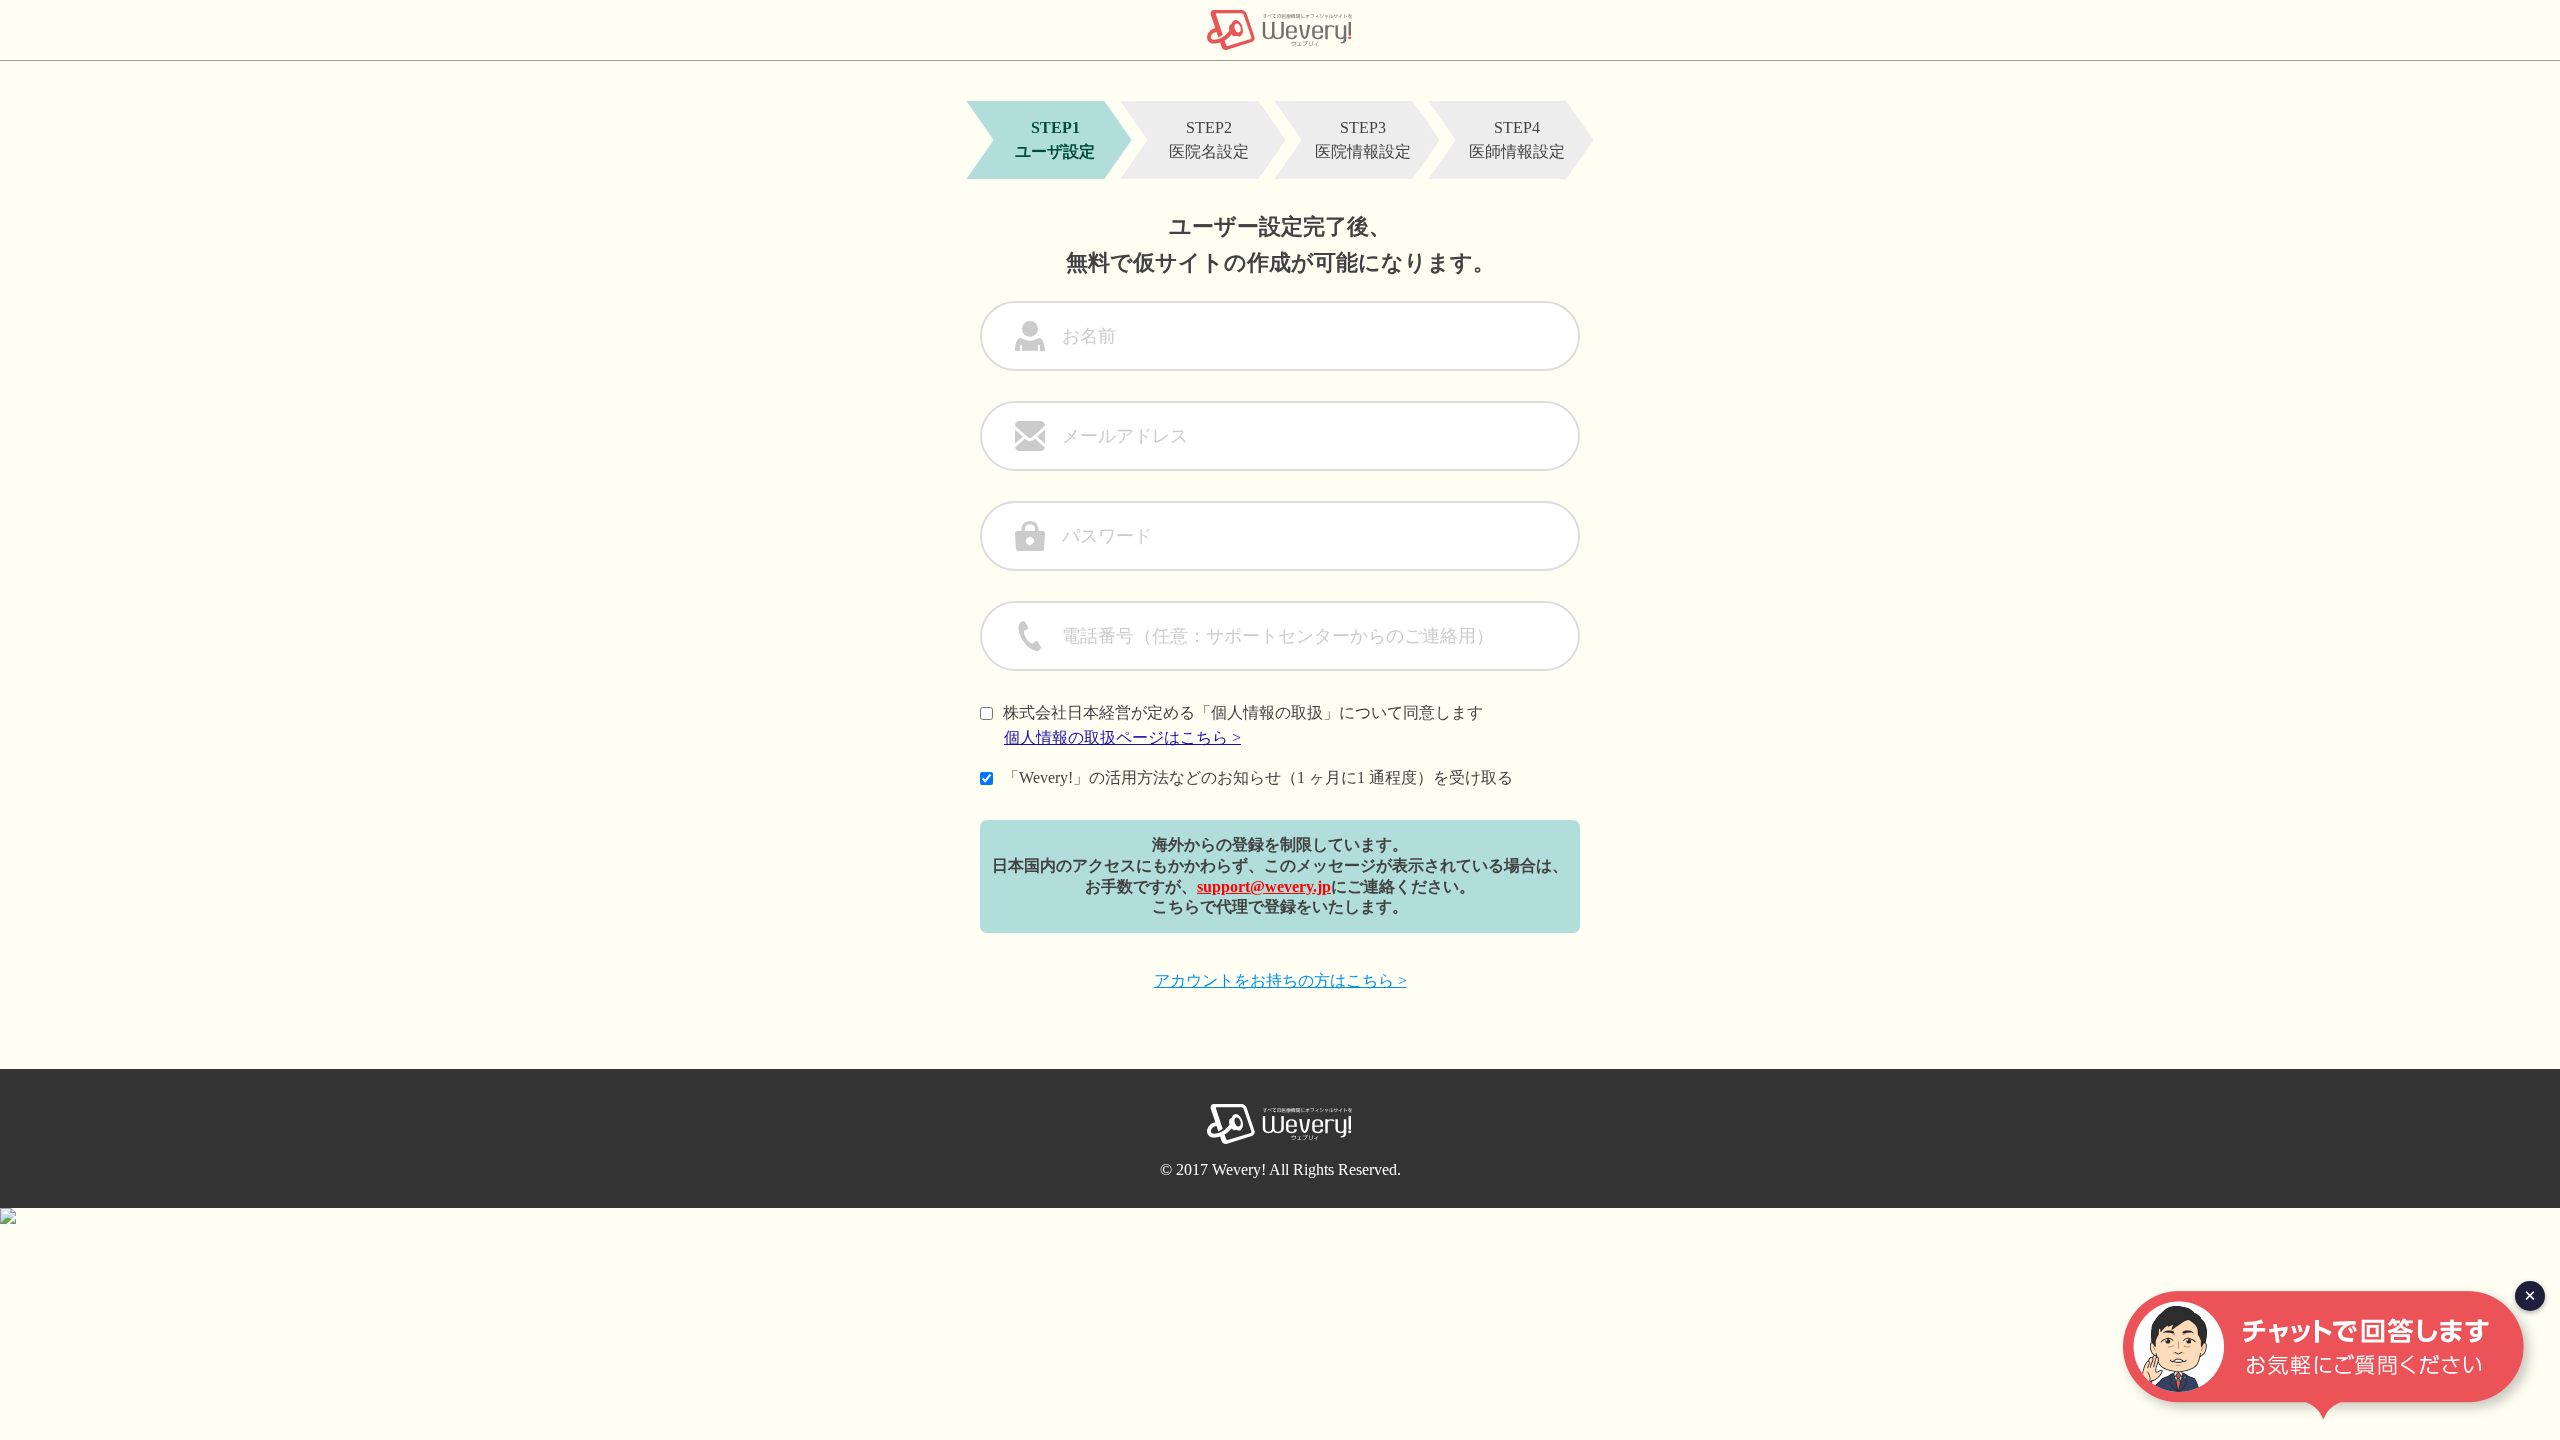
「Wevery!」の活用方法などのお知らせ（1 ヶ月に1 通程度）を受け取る (1258, 777)
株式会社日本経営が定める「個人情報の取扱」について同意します (1243, 712)
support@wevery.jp (1264, 886)
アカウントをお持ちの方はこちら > (1280, 981)
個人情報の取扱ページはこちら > (1122, 737)
